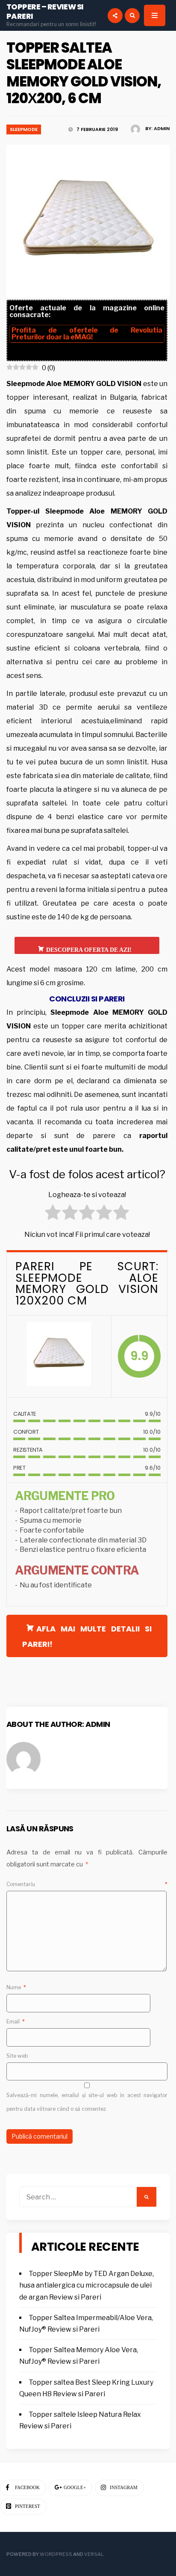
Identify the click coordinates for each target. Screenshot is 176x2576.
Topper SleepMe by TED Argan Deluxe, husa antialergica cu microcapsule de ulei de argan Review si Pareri (87, 2285)
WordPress (56, 2554)
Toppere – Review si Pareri (45, 11)
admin (162, 128)
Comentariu (87, 1884)
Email (16, 2022)
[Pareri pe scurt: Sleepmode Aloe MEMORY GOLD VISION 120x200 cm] (59, 1356)
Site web (17, 2056)
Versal (94, 2554)
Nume (16, 1987)
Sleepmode (24, 129)
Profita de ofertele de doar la (87, 334)
